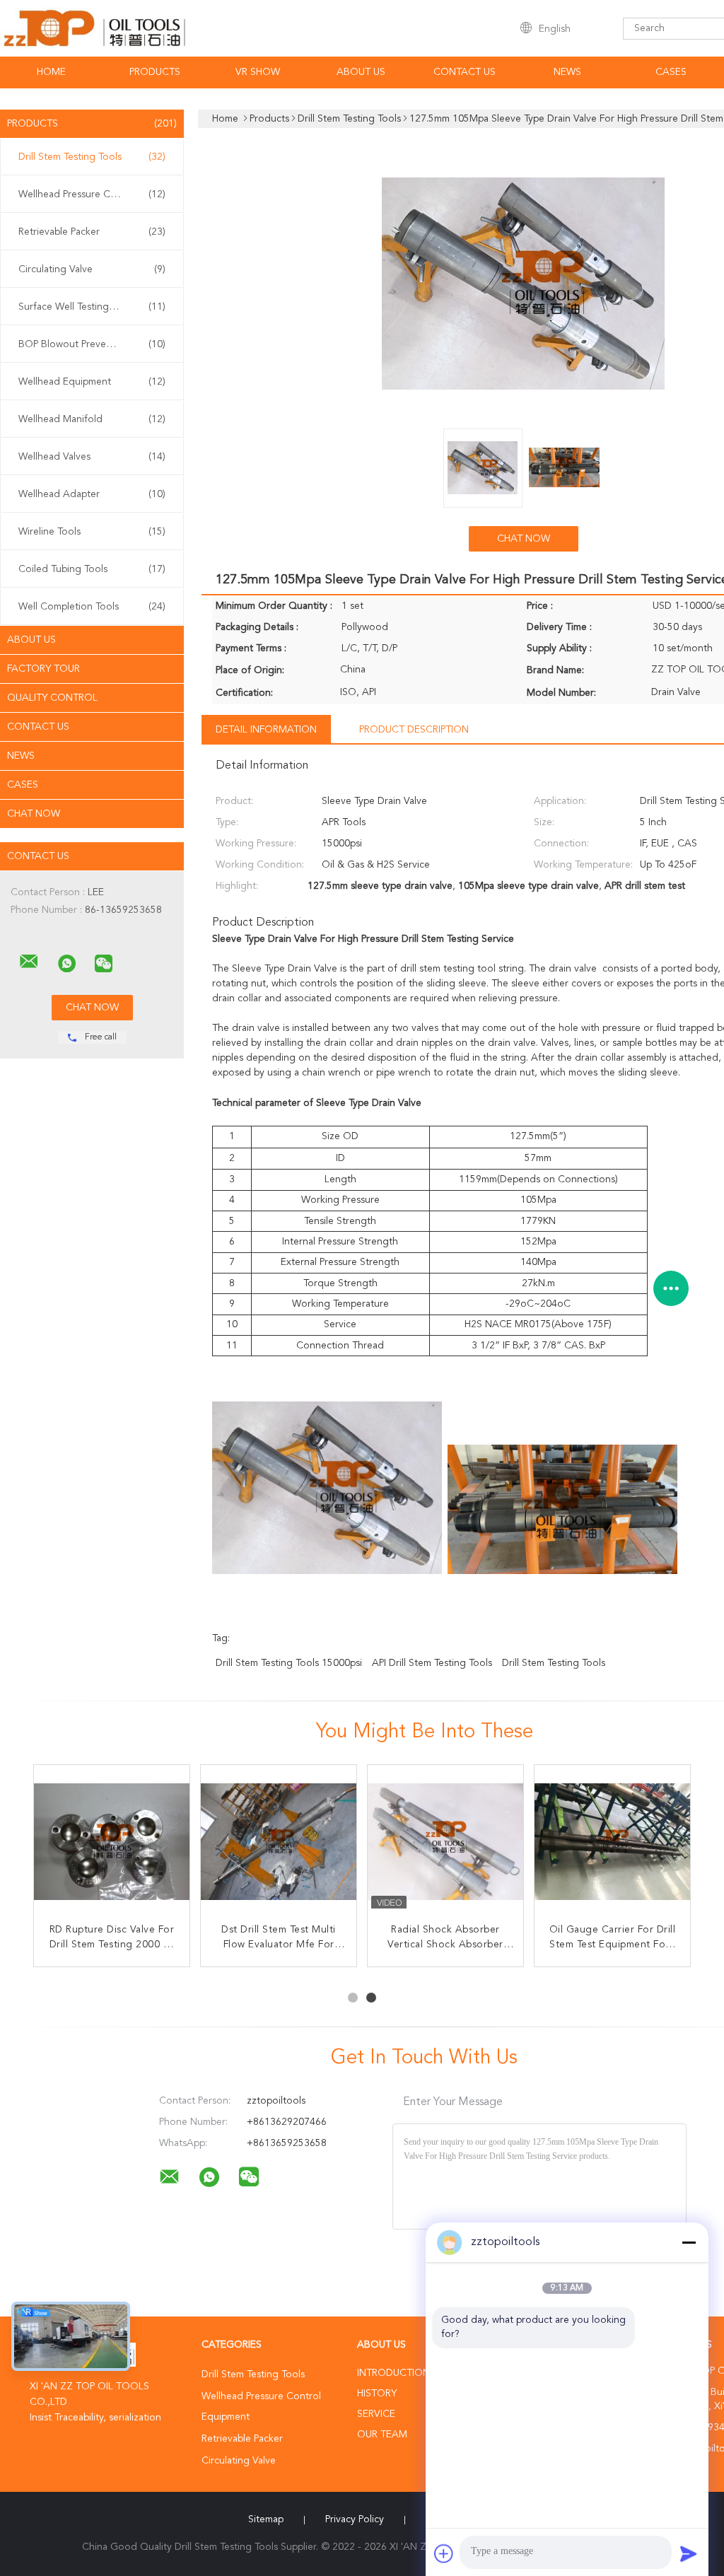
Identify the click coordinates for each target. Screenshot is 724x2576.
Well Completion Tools (92, 607)
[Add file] (444, 2553)
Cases (671, 72)
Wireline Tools (92, 532)
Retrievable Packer (92, 232)
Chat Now (34, 814)
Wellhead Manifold (92, 419)
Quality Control (52, 698)
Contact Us (465, 72)
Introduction (393, 2373)
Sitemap (266, 2519)
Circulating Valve (92, 269)
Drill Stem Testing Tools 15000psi (289, 1663)
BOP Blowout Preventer (92, 344)
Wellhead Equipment (92, 382)
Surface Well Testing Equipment (92, 307)
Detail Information (266, 730)
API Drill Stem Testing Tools (432, 1663)
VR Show (258, 72)
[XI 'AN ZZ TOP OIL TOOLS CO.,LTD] (29, 962)
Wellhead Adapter (92, 494)
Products (155, 72)
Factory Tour (43, 669)
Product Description (414, 730)
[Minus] (689, 2242)
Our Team (382, 2435)
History (377, 2394)
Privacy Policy (355, 2519)
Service (376, 2414)
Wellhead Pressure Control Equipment (95, 194)
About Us (361, 72)
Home (51, 72)
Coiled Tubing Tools (92, 569)
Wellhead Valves (92, 457)
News (567, 72)
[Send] (689, 2553)
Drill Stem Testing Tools (92, 157)
